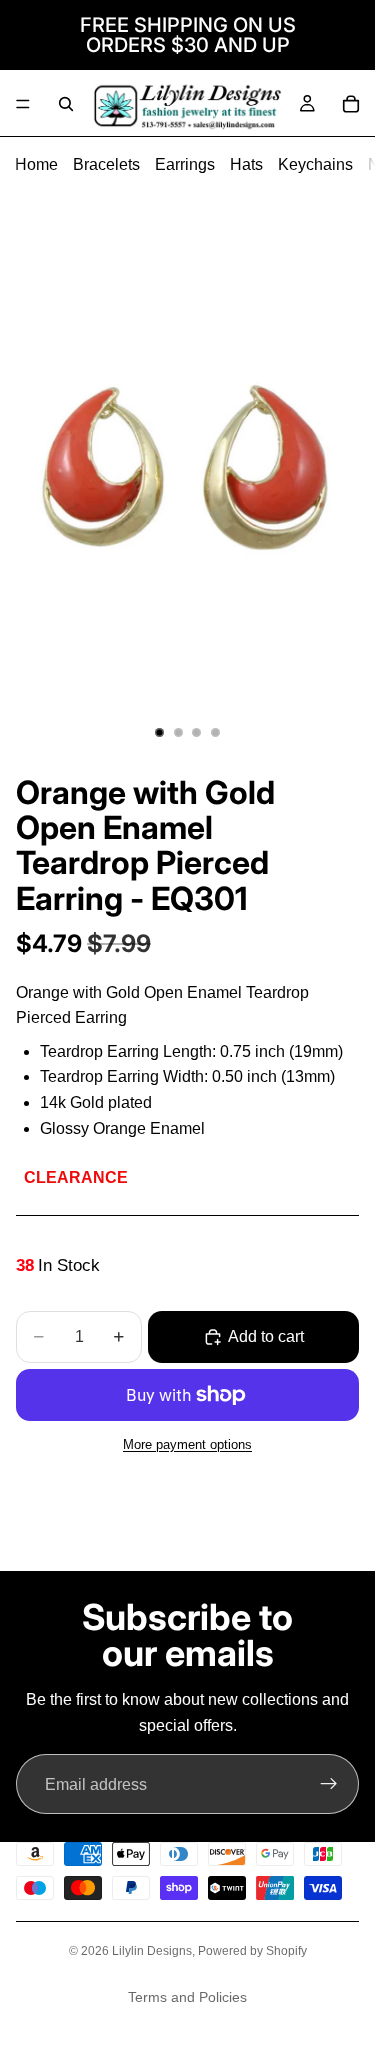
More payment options (187, 1444)
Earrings (185, 164)
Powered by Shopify (252, 1951)
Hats (246, 164)
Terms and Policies (187, 1997)
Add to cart (266, 1336)
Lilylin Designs (152, 1951)
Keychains (315, 164)
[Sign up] (329, 1784)
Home (36, 164)
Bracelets (106, 164)
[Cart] (351, 104)
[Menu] (23, 104)
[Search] (66, 104)
